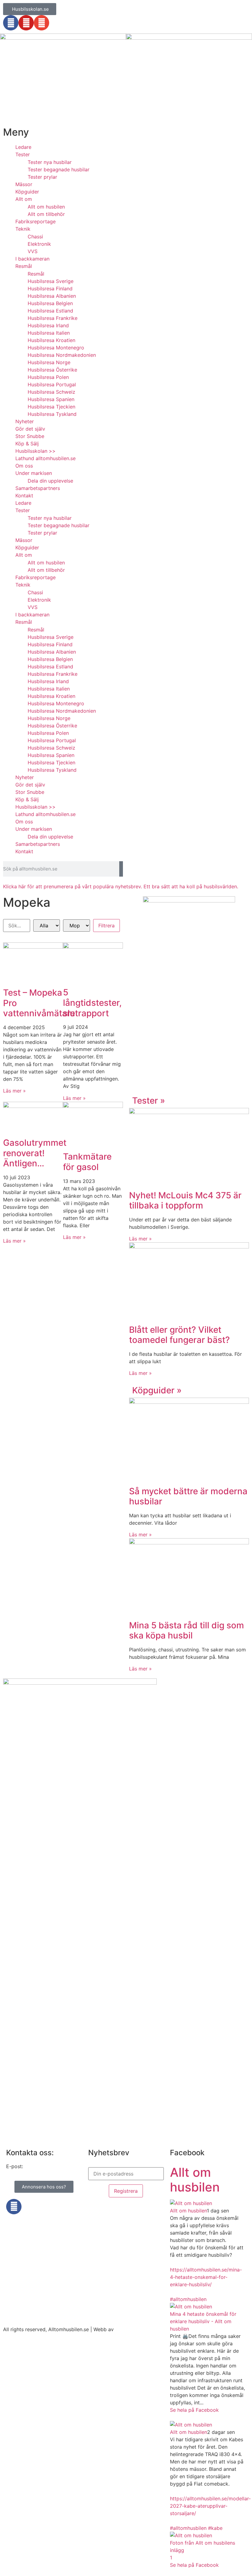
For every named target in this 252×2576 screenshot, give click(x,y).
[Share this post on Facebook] (172, 2417)
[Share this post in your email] (183, 2417)
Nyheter (25, 421)
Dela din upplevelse (50, 481)
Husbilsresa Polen (48, 377)
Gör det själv (30, 429)
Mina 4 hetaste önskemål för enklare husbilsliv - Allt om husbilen (203, 2321)
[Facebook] (11, 23)
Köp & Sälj (27, 444)
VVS (33, 251)
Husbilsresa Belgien (50, 303)
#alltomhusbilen (188, 2299)
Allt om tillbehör (46, 214)
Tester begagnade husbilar (59, 169)
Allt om (24, 199)
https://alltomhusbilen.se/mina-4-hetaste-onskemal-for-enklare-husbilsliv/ (206, 2277)
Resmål (24, 266)
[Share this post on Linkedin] (179, 2417)
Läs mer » (14, 1091)
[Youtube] (26, 23)
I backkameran (32, 259)
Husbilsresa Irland (48, 325)
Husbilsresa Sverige (51, 281)
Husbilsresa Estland (50, 311)
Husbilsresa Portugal (52, 384)
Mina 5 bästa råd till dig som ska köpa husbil (187, 1630)
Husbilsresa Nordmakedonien (62, 355)
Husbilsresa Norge (49, 362)
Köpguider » (157, 1390)
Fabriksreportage (35, 221)
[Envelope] (41, 23)
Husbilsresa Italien (49, 333)
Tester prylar (42, 177)
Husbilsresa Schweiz (51, 392)
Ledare (23, 147)
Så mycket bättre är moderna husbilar (188, 1496)
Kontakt (24, 496)
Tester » (149, 1101)
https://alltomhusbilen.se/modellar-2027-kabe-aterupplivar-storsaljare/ (210, 2506)
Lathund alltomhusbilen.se (45, 458)
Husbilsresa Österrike (52, 370)
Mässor (24, 184)
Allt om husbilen (46, 207)
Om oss (24, 466)
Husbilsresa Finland (50, 289)
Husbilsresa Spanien (51, 399)
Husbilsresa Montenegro (56, 348)
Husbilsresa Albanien (52, 296)
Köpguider (27, 192)
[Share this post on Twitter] (175, 2417)
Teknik (23, 229)
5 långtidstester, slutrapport (92, 1003)
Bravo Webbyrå (133, 2329)
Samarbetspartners (38, 488)
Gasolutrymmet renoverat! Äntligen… (35, 1153)
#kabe (215, 2528)
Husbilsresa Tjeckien (51, 407)
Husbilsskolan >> (35, 451)
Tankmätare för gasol (87, 1162)
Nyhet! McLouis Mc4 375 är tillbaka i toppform (185, 1200)
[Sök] (121, 869)
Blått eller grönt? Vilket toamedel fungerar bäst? (179, 1335)
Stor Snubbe (30, 436)
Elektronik (39, 244)
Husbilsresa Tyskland (52, 414)
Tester (23, 154)
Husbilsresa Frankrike (53, 318)
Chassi (35, 237)
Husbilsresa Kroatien (51, 340)
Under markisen (34, 473)
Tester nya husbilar (50, 162)
